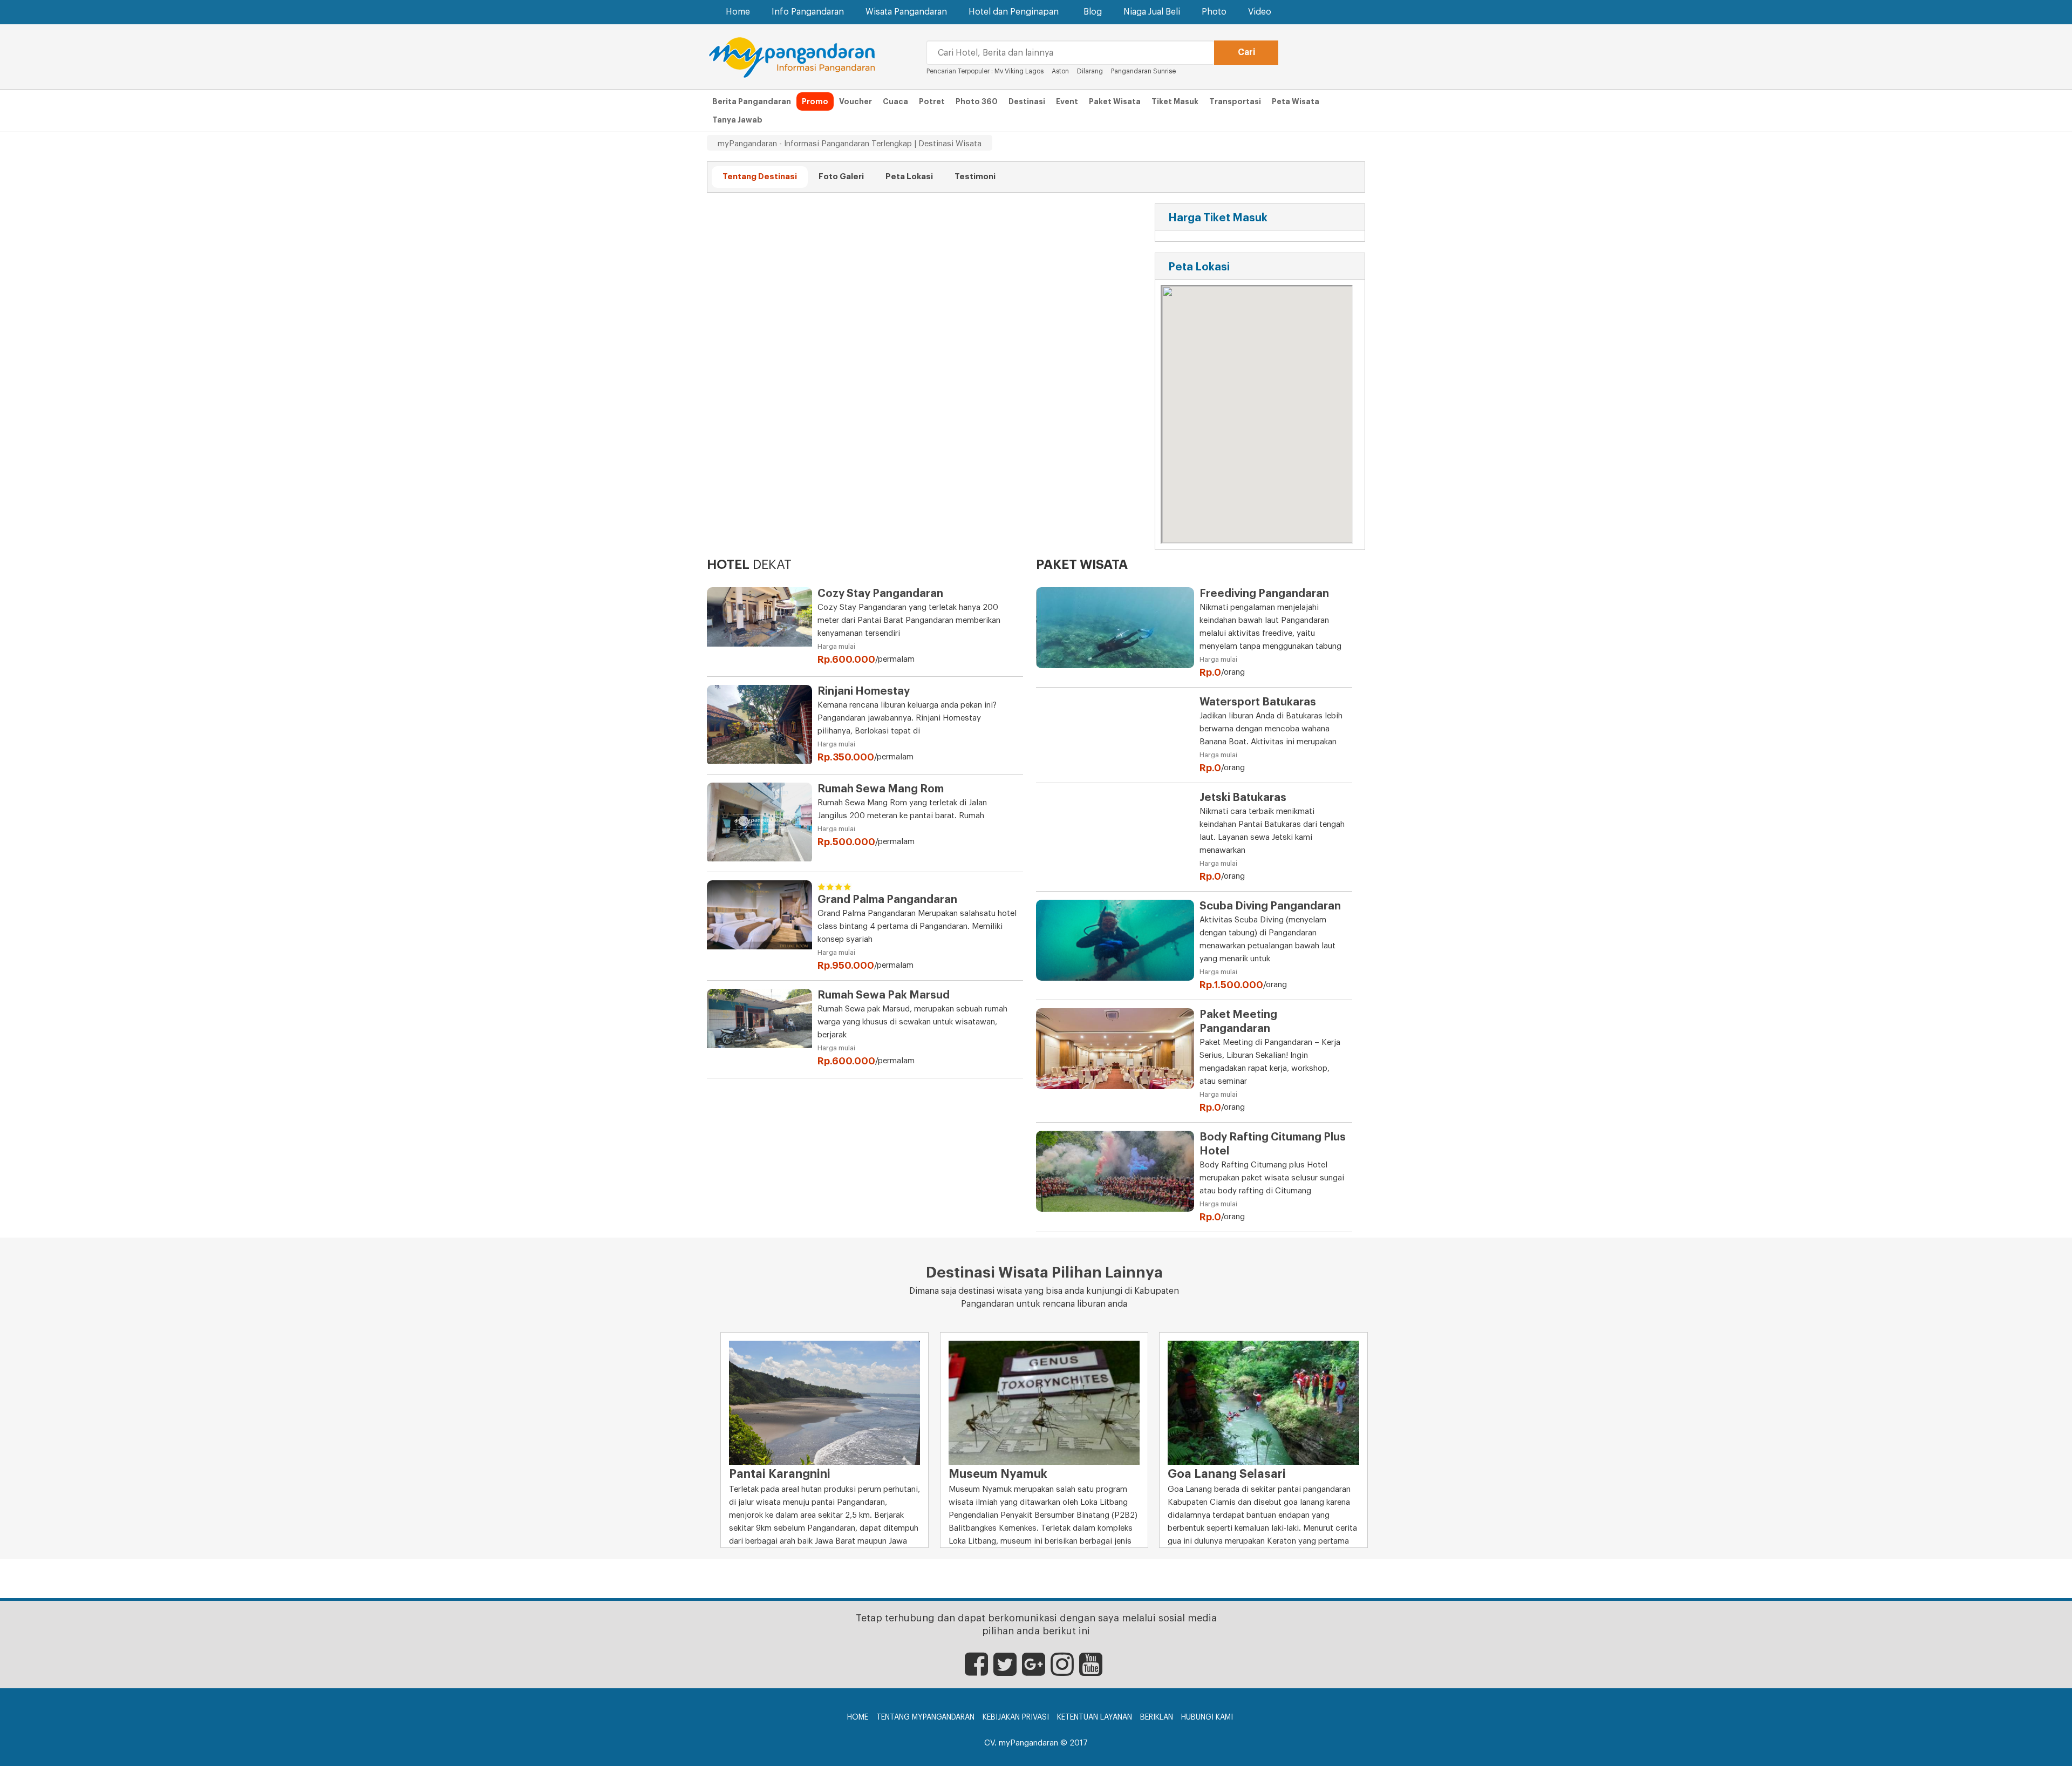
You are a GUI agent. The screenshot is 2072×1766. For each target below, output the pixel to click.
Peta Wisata (1296, 101)
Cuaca (895, 101)
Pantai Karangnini (780, 1474)
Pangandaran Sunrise (1144, 71)
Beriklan (1157, 1717)
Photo (1214, 12)
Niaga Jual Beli (1152, 12)
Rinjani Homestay (864, 691)
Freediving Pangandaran (1264, 594)
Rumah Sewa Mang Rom (881, 789)
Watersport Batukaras (1258, 702)
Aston (1060, 71)
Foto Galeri (841, 177)
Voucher (856, 101)
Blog (1093, 12)
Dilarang (1090, 71)
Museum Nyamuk (998, 1474)
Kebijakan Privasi (1016, 1717)
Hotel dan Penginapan (1014, 12)
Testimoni (975, 177)
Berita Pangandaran (752, 101)
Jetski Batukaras (1243, 798)
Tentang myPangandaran (925, 1717)
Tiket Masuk (1175, 101)
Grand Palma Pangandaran (887, 900)
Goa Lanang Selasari (1227, 1474)
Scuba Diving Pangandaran (1270, 906)
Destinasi (1027, 101)
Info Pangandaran (808, 12)
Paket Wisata (1115, 101)
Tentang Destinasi (760, 177)
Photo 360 (977, 101)
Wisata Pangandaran (906, 12)
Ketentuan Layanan (1095, 1717)
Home (738, 12)
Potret (932, 101)
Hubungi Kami (1207, 1717)
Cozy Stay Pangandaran (880, 594)
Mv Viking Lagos (1019, 71)
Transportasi (1235, 101)
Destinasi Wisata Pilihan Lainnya (1044, 1273)
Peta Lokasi (909, 177)
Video (1260, 12)
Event (1067, 101)
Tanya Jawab (737, 120)
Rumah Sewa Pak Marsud (884, 995)
